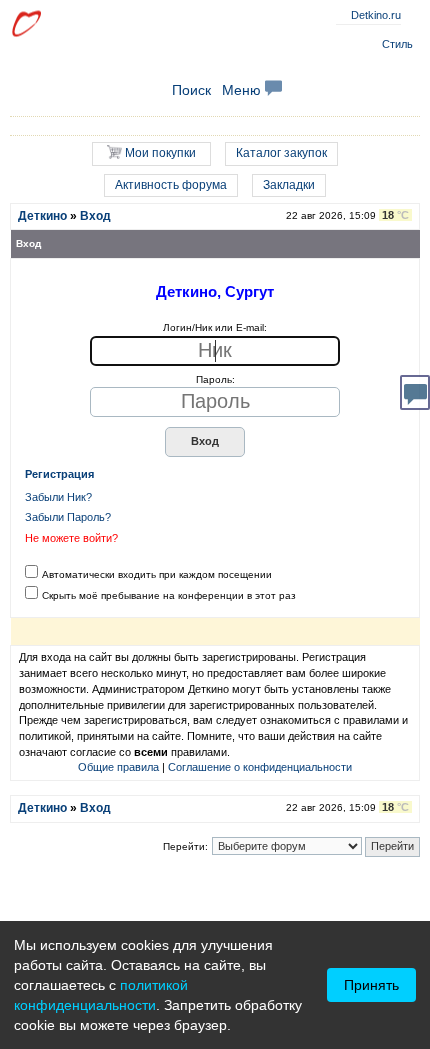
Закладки (289, 185)
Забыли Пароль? (68, 517)
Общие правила (118, 767)
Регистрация (59, 474)
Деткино (42, 216)
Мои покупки (159, 153)
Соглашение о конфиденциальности (260, 767)
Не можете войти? (71, 538)
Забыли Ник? (58, 497)
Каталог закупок (281, 153)
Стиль (397, 44)
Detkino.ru (376, 15)
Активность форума (171, 185)
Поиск (191, 90)
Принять (371, 985)
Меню (243, 90)
